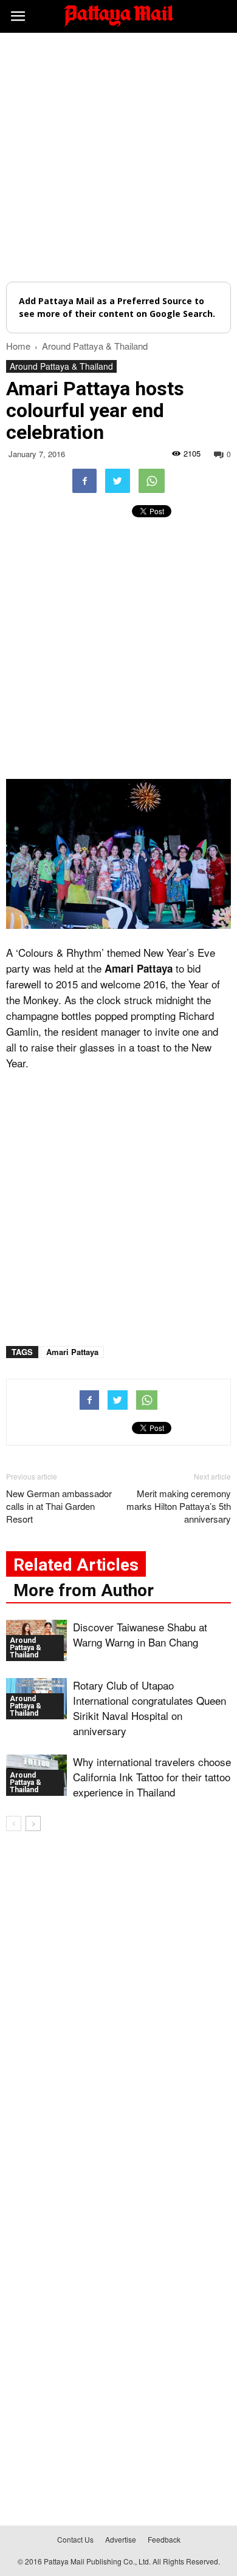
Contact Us (75, 2539)
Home (18, 346)
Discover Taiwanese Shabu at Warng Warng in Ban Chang (140, 1634)
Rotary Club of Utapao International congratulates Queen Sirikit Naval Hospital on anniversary (149, 1708)
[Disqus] (118, 2015)
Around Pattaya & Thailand (61, 366)
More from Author (84, 1590)
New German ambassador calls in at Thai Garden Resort (59, 1506)
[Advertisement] (118, 157)
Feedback (164, 2539)
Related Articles (76, 1565)
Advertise (121, 2539)
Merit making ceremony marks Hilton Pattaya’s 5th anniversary (179, 1506)
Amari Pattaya (72, 1352)
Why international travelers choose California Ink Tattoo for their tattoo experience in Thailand (152, 1777)
